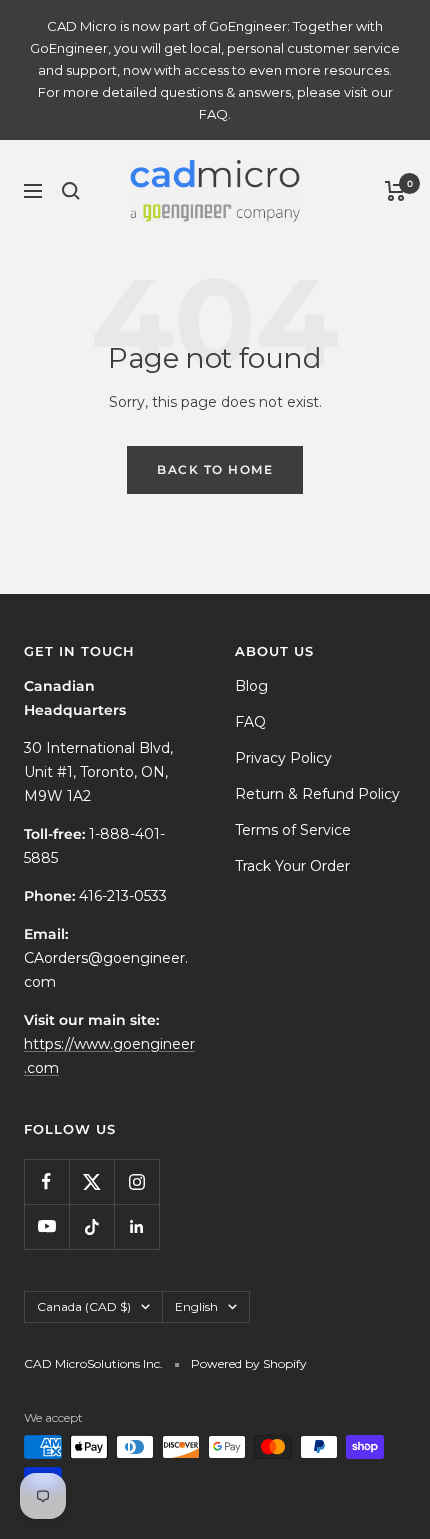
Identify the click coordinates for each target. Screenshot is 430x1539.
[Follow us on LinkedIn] (136, 1226)
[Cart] (395, 191)
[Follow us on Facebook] (46, 1181)
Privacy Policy (283, 758)
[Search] (71, 191)
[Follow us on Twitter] (91, 1181)
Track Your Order (292, 866)
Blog (251, 686)
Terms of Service (293, 830)
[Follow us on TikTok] (91, 1226)
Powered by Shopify (249, 1363)
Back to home (215, 469)
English (196, 1306)
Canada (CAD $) (84, 1306)
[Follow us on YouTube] (46, 1226)
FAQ (250, 722)
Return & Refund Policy (317, 794)
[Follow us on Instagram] (136, 1181)
